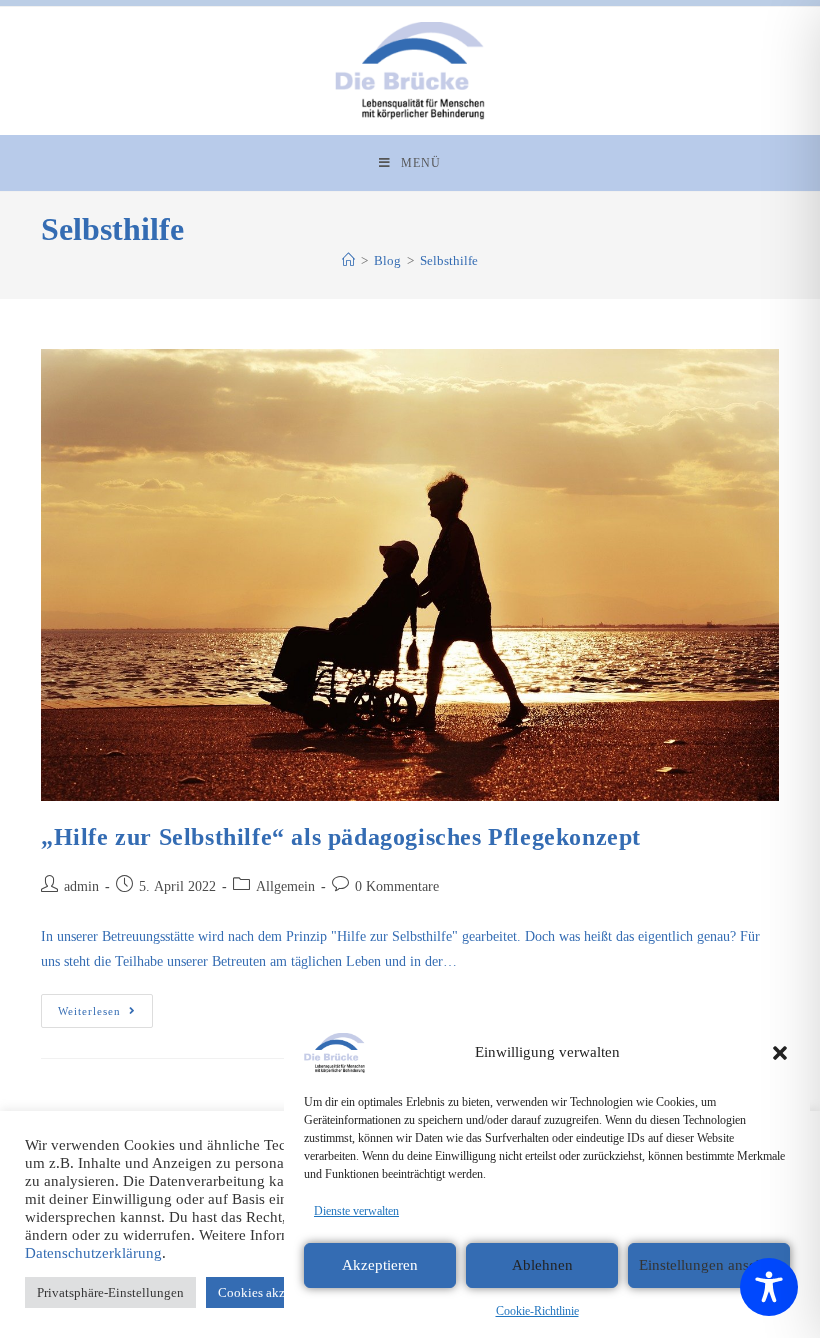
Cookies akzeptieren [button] (273, 1292)
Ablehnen (542, 1265)
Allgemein (285, 886)
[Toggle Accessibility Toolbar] (769, 1287)
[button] (780, 1053)
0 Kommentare (397, 886)
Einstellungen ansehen (709, 1265)
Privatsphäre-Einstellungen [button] (110, 1292)
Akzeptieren (380, 1265)
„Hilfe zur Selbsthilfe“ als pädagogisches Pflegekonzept (341, 837)
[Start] (348, 260)
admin (81, 886)
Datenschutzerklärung (93, 1253)
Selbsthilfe (449, 260)
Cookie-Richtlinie (537, 1311)
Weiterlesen (105, 1005)
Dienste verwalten (356, 1211)
